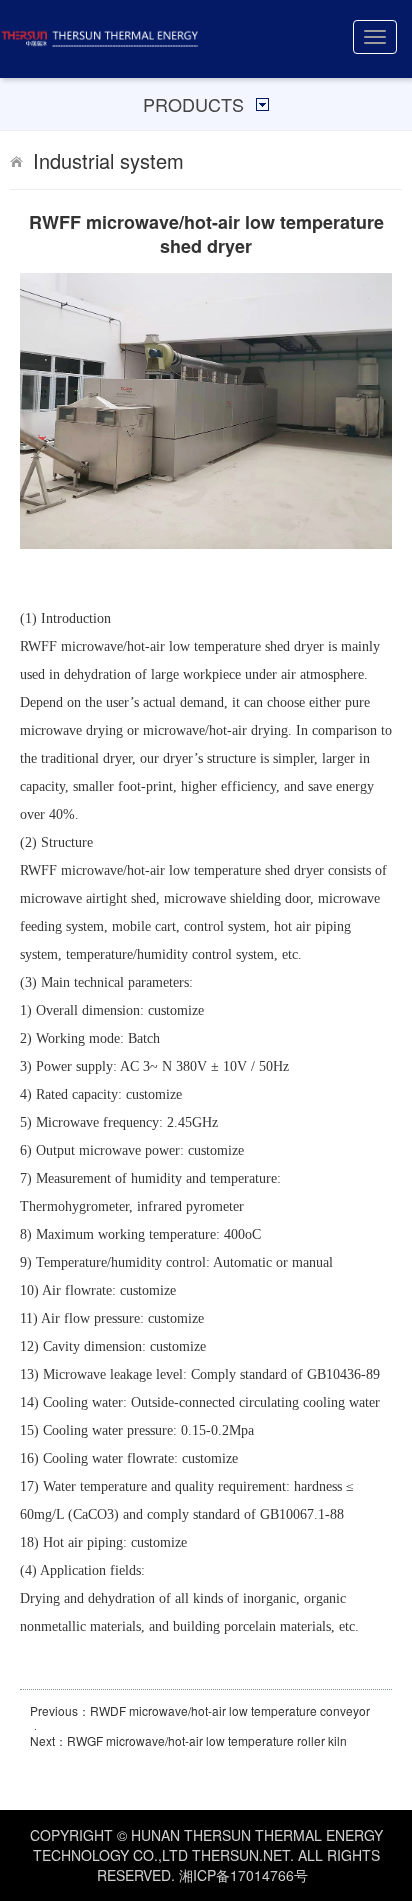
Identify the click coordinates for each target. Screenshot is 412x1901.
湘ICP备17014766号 (243, 1875)
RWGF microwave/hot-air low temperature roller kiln (207, 1740)
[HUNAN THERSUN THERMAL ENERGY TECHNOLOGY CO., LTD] (100, 39)
